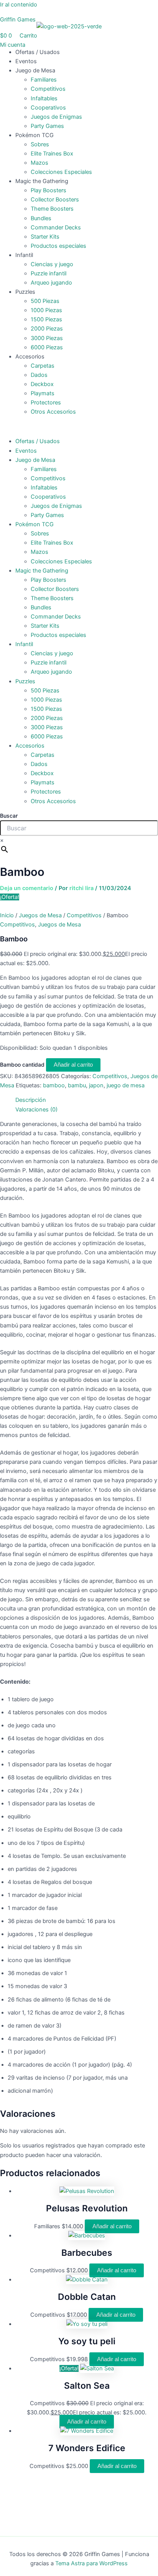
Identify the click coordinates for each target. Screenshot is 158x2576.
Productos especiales (58, 246)
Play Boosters (49, 190)
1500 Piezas (46, 319)
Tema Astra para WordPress (91, 2563)
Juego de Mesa (35, 70)
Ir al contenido (19, 5)
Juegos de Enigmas (56, 117)
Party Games (47, 126)
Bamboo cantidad (22, 1065)
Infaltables (44, 98)
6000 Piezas (47, 347)
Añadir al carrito (73, 1065)
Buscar (9, 816)
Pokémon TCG (35, 135)
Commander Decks (56, 227)
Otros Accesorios (53, 412)
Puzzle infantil (49, 273)
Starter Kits (45, 237)
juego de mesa (126, 1085)
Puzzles (25, 292)
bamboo (54, 1085)
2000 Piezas (47, 329)
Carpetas (43, 366)
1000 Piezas (46, 310)
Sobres (40, 144)
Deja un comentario (27, 888)
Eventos (26, 61)
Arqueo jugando (51, 283)
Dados (39, 375)
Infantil (24, 255)
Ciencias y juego (52, 264)
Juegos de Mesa (40, 915)
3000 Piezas (47, 338)
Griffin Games (18, 20)
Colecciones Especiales (61, 172)
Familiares (44, 80)
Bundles (41, 218)
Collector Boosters (55, 200)
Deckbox (42, 384)
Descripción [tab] (31, 1100)
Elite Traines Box (52, 154)
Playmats (43, 393)
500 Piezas (45, 301)
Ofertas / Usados (38, 52)
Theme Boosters (52, 209)
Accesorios (30, 357)
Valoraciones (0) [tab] (36, 1110)
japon (96, 1085)
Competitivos (48, 89)
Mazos (39, 163)
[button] (79, 427)
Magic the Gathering (42, 181)
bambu (77, 1085)
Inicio (7, 915)
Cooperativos (48, 108)
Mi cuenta (13, 45)
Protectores (46, 403)
